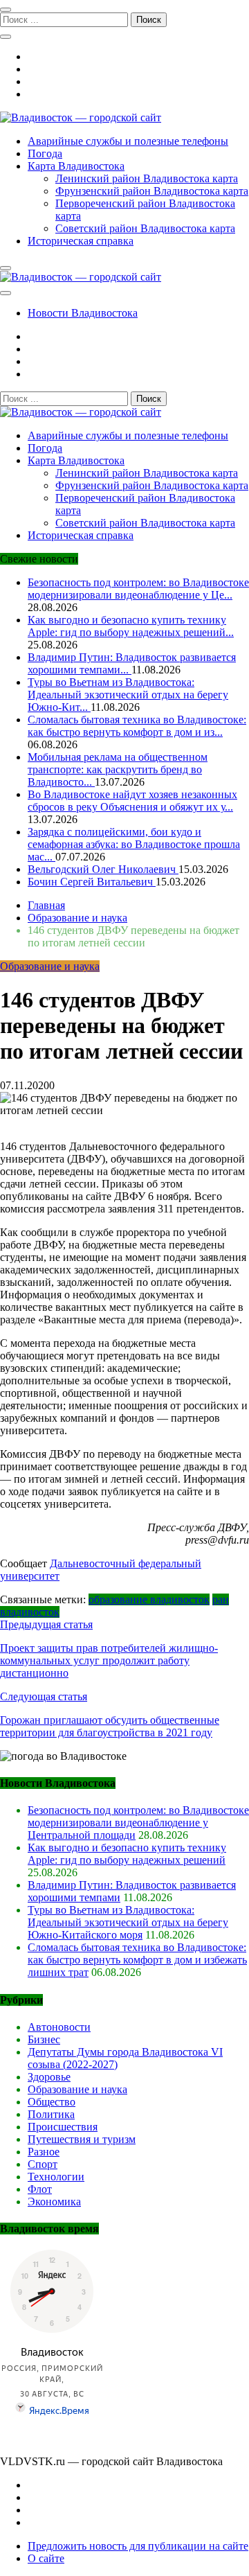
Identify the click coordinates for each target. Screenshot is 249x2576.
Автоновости (59, 2027)
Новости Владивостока (83, 313)
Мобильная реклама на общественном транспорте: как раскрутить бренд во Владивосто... (118, 769)
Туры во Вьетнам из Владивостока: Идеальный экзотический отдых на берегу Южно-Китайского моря (128, 1922)
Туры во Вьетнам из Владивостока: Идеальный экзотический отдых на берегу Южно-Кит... (128, 695)
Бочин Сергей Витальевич (92, 882)
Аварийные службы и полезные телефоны (128, 141)
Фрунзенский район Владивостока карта (152, 191)
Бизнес (44, 2039)
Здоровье (49, 2077)
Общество (52, 2102)
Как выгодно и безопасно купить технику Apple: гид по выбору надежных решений (127, 1854)
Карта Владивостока (76, 166)
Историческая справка (81, 241)
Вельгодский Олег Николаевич (103, 869)
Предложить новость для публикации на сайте (138, 2546)
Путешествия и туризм (82, 2139)
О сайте (46, 2558)
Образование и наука (50, 966)
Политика (51, 2114)
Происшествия (63, 2127)
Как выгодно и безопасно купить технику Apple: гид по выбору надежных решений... (131, 626)
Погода (45, 153)
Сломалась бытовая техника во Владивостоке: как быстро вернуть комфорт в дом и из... (137, 726)
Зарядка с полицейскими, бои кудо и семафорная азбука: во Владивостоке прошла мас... (134, 844)
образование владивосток (149, 1599)
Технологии (56, 2177)
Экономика (54, 2202)
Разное (44, 2152)
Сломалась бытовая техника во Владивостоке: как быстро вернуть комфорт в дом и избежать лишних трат (137, 1960)
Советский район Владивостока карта (145, 228)
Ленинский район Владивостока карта (147, 178)
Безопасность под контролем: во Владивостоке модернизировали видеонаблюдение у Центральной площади (138, 1823)
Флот (40, 2189)
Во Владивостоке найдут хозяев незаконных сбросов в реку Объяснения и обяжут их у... (132, 801)
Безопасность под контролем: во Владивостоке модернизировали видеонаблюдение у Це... (138, 589)
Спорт (43, 2164)
